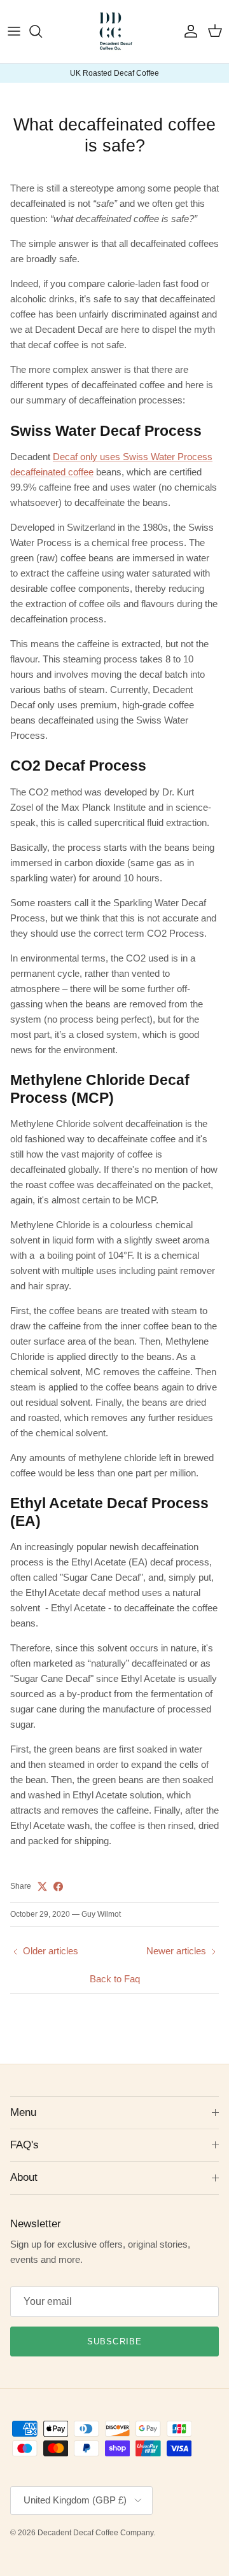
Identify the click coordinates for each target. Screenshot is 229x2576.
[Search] (42, 31)
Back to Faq (115, 1979)
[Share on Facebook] (58, 1886)
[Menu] (14, 31)
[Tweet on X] (42, 1886)
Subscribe (114, 2341)
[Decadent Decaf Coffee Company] (115, 31)
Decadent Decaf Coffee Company (95, 2533)
